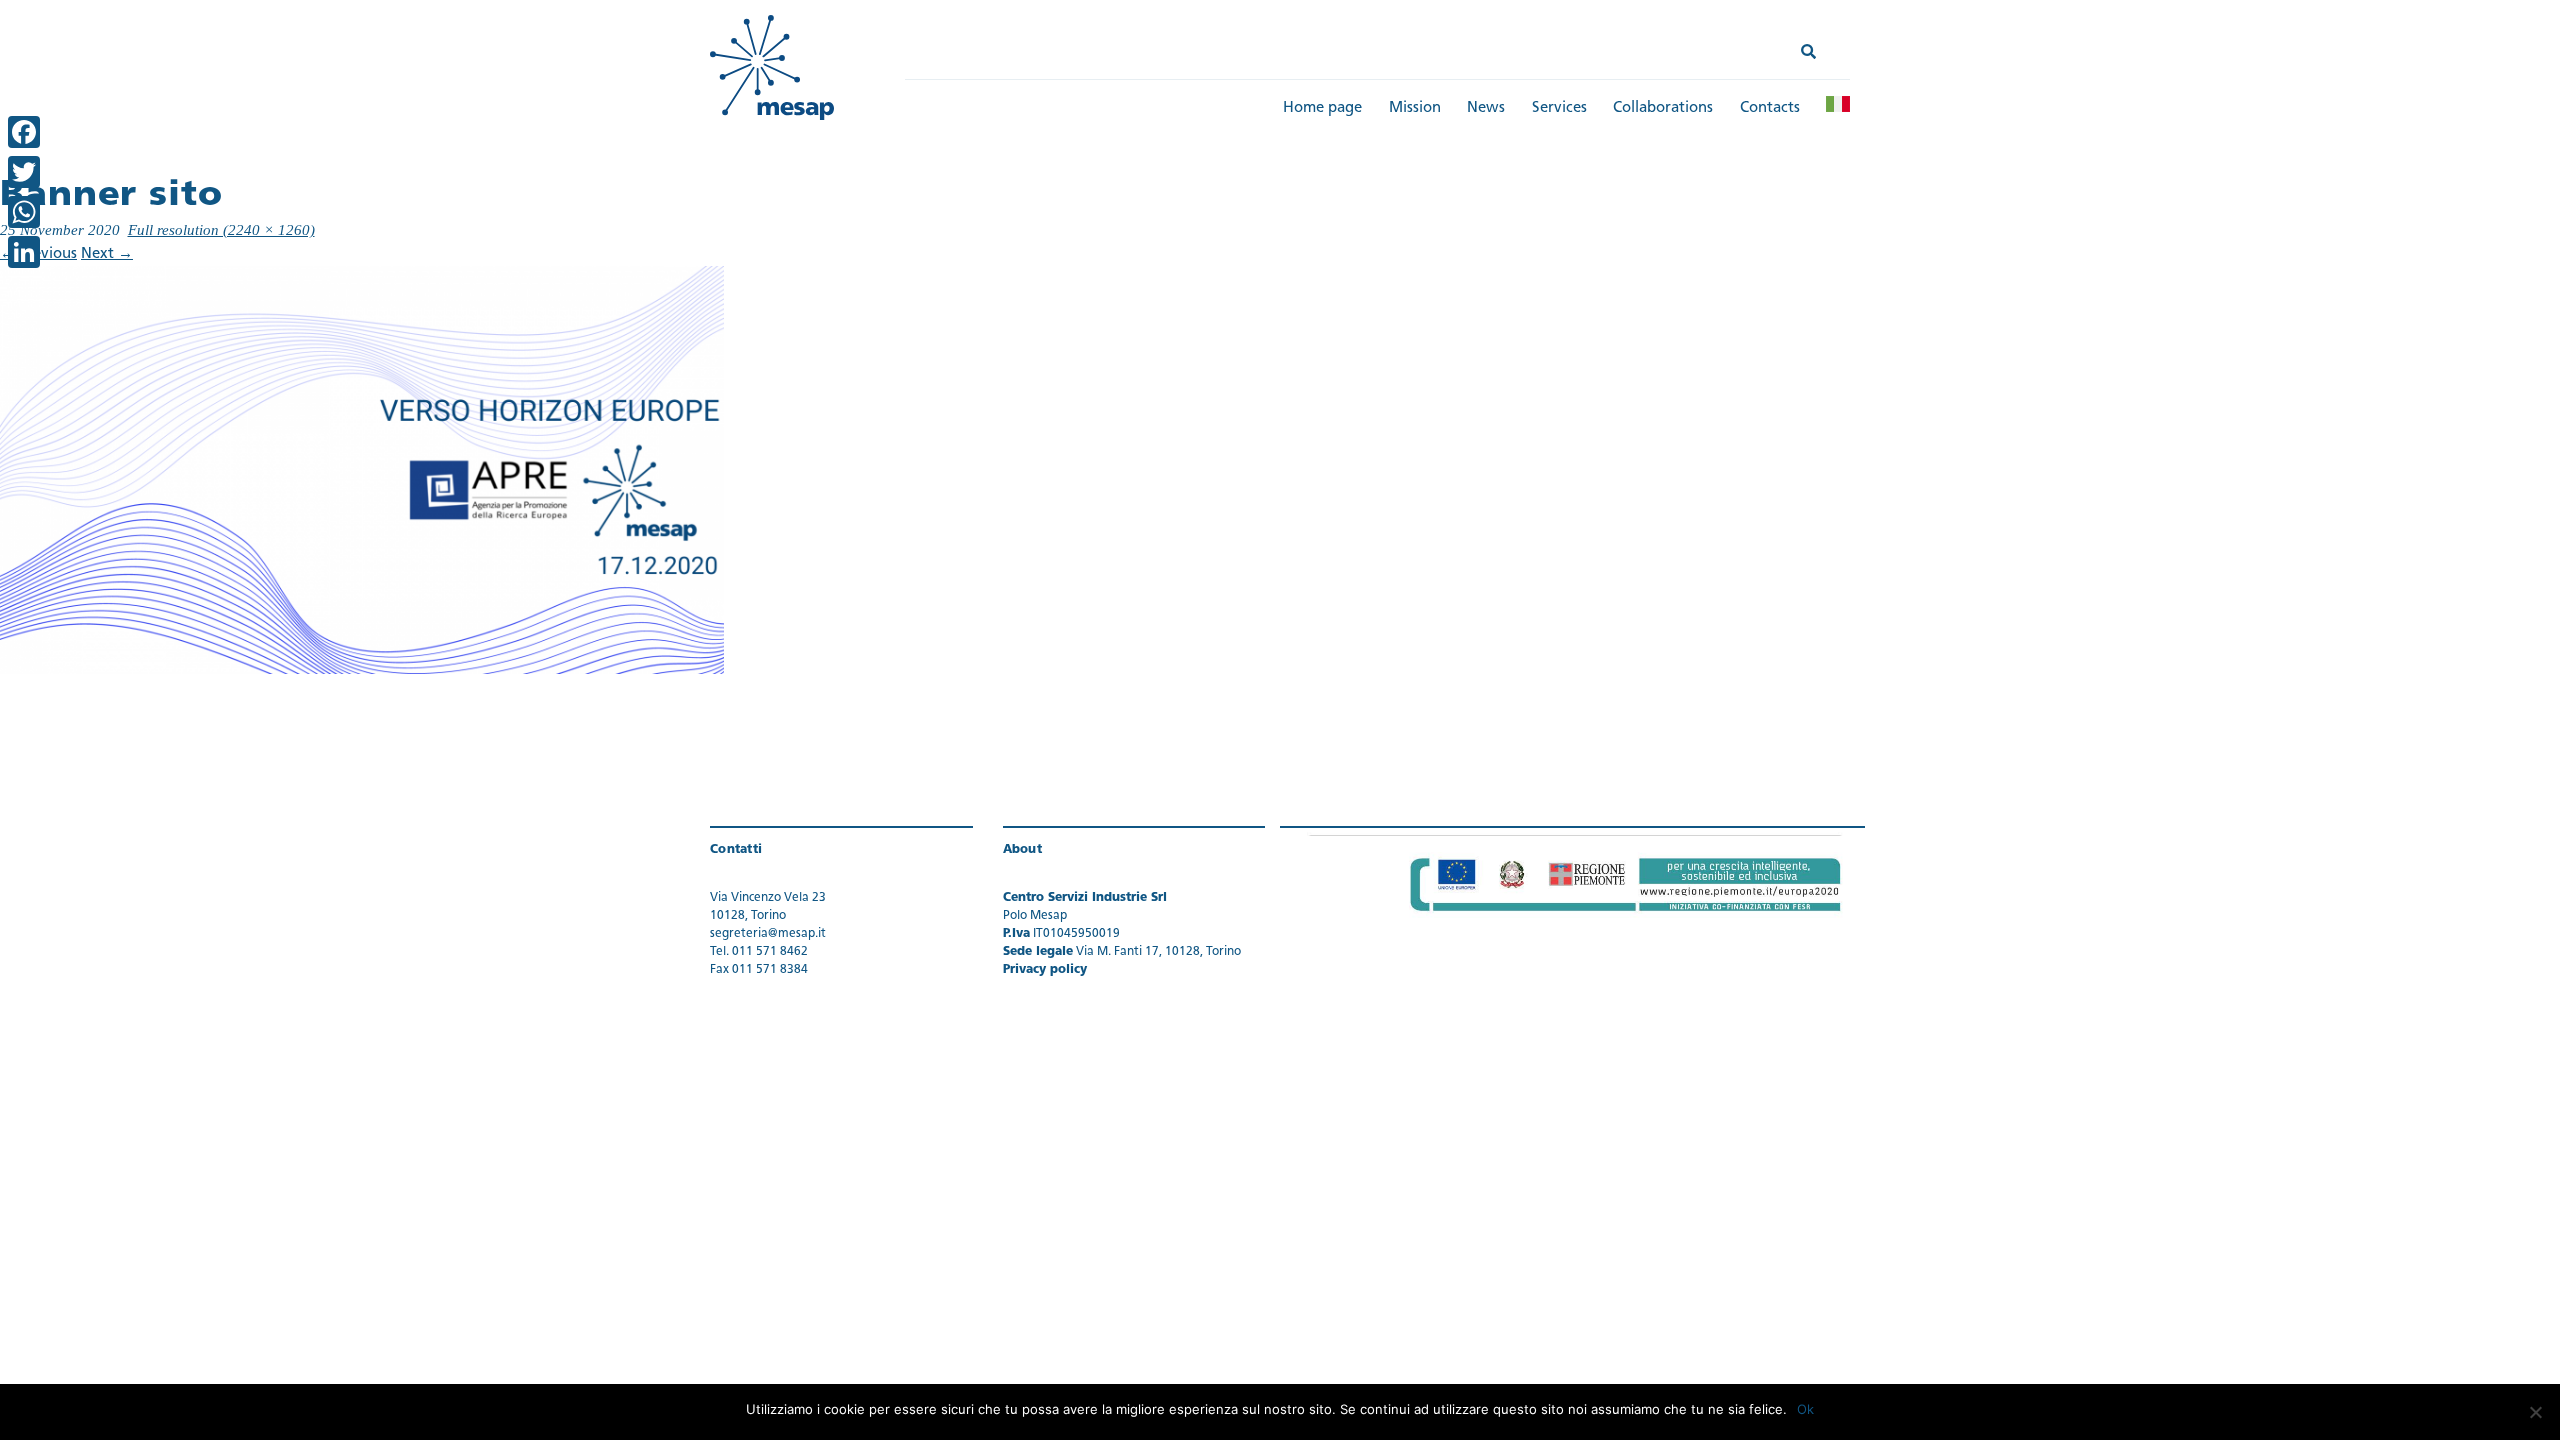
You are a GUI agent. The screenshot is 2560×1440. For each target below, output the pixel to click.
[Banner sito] (362, 470)
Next (107, 254)
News (1486, 108)
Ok (1805, 1409)
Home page (1322, 108)
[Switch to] (1838, 104)
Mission (1415, 108)
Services (1559, 108)
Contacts (1770, 108)
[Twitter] (24, 172)
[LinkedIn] (24, 252)
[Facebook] (24, 132)
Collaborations (1663, 108)
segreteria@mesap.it (768, 934)
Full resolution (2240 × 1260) (221, 230)
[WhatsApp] (24, 212)
